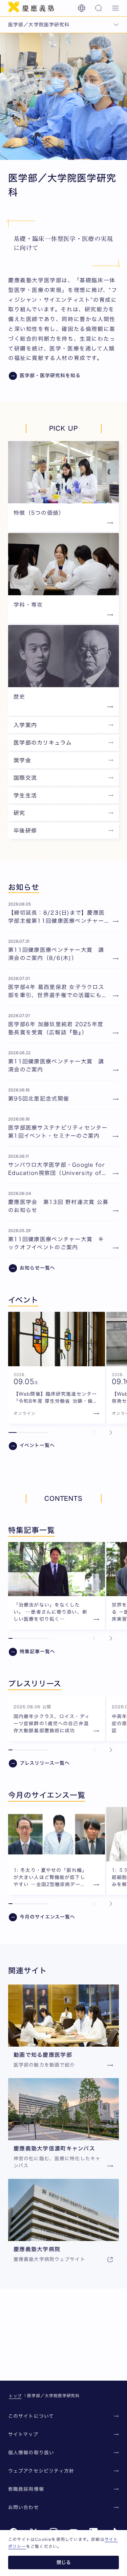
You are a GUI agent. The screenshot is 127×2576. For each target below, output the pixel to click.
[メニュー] (115, 8)
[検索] (99, 8)
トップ (15, 2396)
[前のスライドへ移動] (94, 1433)
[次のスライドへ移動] (111, 1433)
